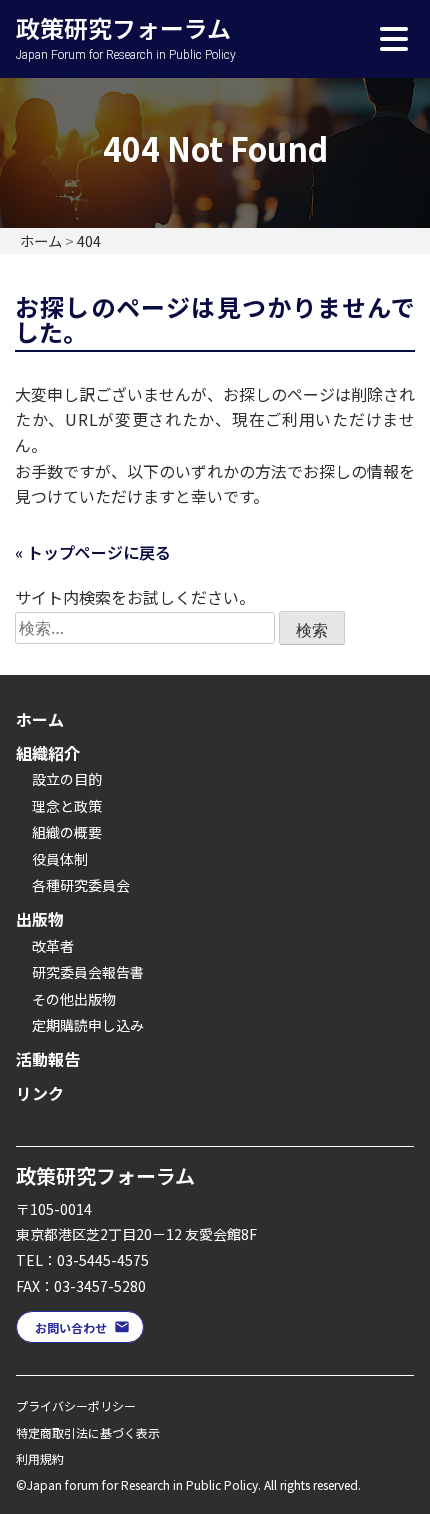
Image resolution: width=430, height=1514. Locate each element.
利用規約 (40, 1458)
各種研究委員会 (81, 885)
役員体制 (60, 859)
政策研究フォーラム (126, 16)
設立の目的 (67, 779)
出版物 (40, 919)
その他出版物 (74, 999)
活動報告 (48, 1059)
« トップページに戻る (93, 552)
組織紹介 (48, 753)
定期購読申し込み (88, 1025)
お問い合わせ (71, 1327)
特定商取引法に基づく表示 (88, 1432)
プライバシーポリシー (76, 1405)
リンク (40, 1093)
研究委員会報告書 (88, 972)
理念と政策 (67, 806)
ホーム (40, 719)
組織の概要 (67, 832)
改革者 (53, 946)
